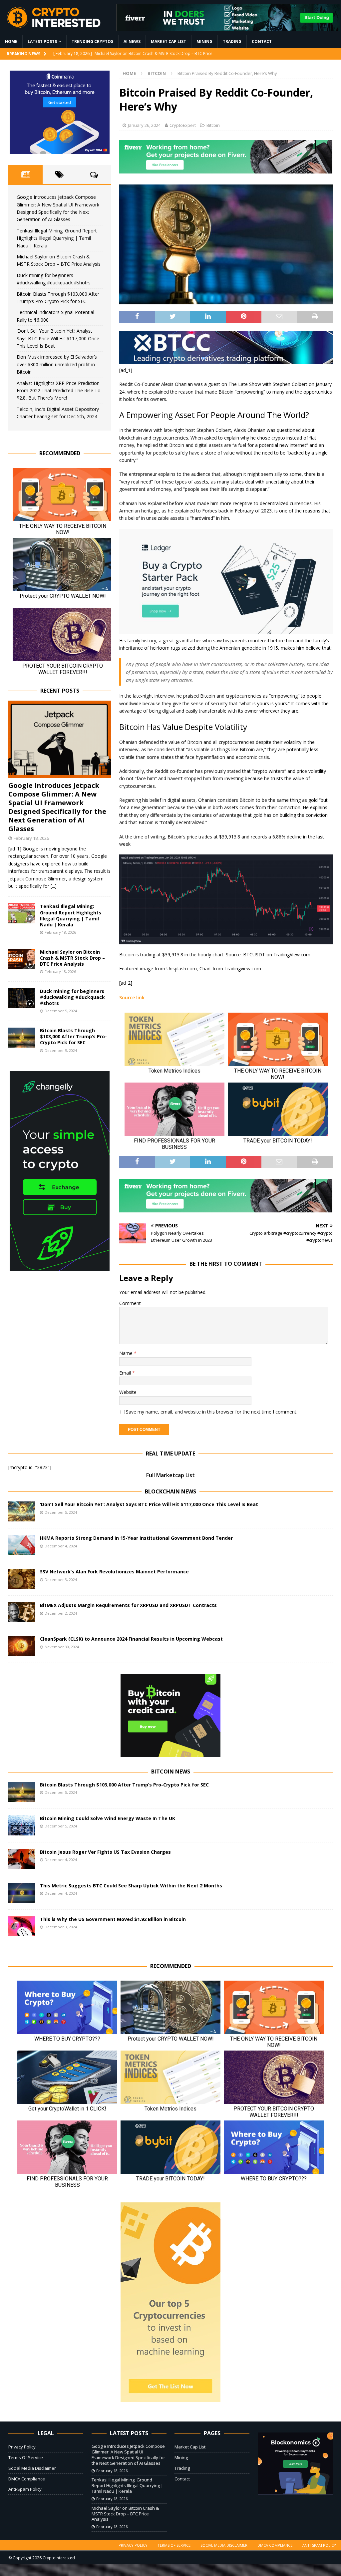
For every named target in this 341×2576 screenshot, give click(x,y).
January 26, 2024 (144, 125)
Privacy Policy (22, 2447)
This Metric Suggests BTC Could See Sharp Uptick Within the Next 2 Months (131, 1886)
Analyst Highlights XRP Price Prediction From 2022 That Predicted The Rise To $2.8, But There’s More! (59, 391)
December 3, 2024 (61, 1580)
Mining (204, 41)
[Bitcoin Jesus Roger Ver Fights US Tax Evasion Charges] (22, 1859)
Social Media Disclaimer (32, 2468)
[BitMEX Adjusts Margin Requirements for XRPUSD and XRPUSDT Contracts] (22, 1612)
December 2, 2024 (61, 1613)
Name (127, 1353)
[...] (54, 886)
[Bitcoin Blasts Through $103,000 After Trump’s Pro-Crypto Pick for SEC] (22, 1038)
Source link (132, 997)
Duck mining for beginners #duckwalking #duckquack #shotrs (72, 997)
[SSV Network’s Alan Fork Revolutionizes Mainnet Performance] (22, 1579)
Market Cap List (169, 41)
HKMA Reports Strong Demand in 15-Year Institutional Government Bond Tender (136, 1538)
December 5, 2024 (61, 1011)
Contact (262, 41)
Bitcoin (213, 125)
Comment (130, 1303)
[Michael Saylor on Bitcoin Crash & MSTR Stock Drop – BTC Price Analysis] (22, 959)
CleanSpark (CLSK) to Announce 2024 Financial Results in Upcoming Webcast (131, 1639)
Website (128, 1392)
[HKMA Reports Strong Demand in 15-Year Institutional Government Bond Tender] (22, 1545)
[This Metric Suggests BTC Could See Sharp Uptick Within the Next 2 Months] (22, 1893)
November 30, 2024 (62, 1647)
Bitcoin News (171, 1771)
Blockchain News (170, 1491)
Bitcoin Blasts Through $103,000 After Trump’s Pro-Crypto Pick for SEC (73, 1036)
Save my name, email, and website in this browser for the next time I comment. (212, 1412)
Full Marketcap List (170, 1475)
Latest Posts (42, 41)
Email (126, 1373)
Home (11, 41)
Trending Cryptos (92, 41)
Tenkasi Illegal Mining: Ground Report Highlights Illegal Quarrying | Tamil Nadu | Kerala (57, 238)
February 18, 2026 (31, 838)
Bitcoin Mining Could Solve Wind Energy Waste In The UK (108, 1818)
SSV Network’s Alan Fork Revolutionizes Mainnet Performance (114, 1572)
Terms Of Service (26, 2457)
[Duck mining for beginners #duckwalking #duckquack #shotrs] (22, 998)
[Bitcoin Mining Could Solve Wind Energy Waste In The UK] (22, 1825)
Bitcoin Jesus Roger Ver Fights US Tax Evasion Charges (105, 1852)
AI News (132, 41)
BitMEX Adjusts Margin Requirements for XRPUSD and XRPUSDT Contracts (128, 1605)
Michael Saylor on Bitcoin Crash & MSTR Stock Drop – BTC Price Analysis (72, 958)
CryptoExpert (183, 125)
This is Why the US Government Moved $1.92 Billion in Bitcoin (113, 1919)
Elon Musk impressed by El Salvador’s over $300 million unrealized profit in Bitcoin (57, 364)
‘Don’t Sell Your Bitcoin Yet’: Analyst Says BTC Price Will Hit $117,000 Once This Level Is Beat (58, 338)
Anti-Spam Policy (25, 2489)
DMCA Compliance (27, 2479)
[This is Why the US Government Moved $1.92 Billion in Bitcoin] (22, 1926)
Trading (232, 41)
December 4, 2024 (61, 1546)
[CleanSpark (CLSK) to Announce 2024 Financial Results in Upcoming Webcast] (22, 1646)
